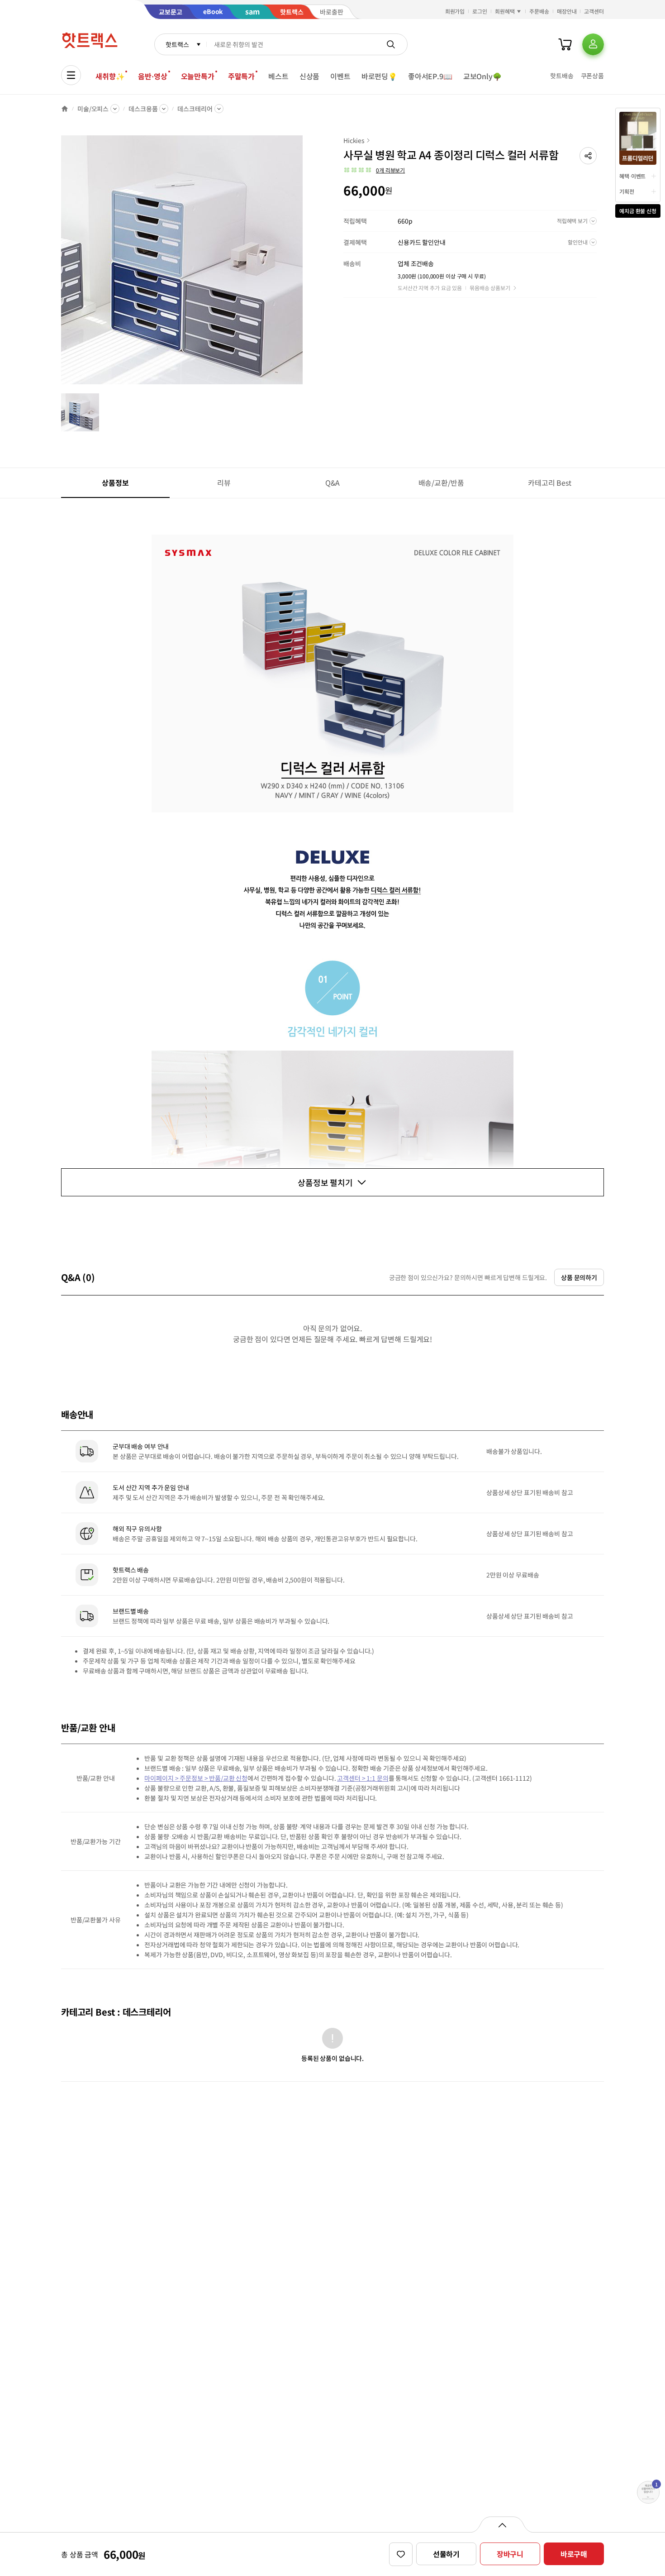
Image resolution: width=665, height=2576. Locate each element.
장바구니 (510, 2554)
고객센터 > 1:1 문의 (363, 1778)
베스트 (278, 76)
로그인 (480, 11)
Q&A (333, 483)
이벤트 (340, 76)
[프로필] (593, 44)
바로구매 (574, 2554)
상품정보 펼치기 (325, 1182)
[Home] (65, 109)
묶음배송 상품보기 (490, 288)
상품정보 (115, 483)
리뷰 (224, 483)
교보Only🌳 (482, 76)
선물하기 (446, 2554)
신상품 (310, 76)
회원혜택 (505, 11)
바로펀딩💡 (379, 76)
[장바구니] (565, 44)
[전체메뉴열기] (71, 75)
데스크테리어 (195, 109)
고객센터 (594, 11)
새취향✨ (110, 76)
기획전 (627, 191)
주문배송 (539, 11)
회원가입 (455, 11)
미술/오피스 (93, 109)
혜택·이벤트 (632, 176)
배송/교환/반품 (441, 483)
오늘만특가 (198, 76)
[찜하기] (401, 2554)
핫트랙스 (177, 44)
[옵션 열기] (502, 2524)
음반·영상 (152, 76)
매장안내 (567, 11)
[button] (588, 156)
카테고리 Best (550, 483)
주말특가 (241, 76)
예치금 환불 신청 (638, 211)
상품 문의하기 (579, 1277)
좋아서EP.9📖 (430, 76)
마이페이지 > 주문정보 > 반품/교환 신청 (196, 1778)
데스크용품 (143, 109)
